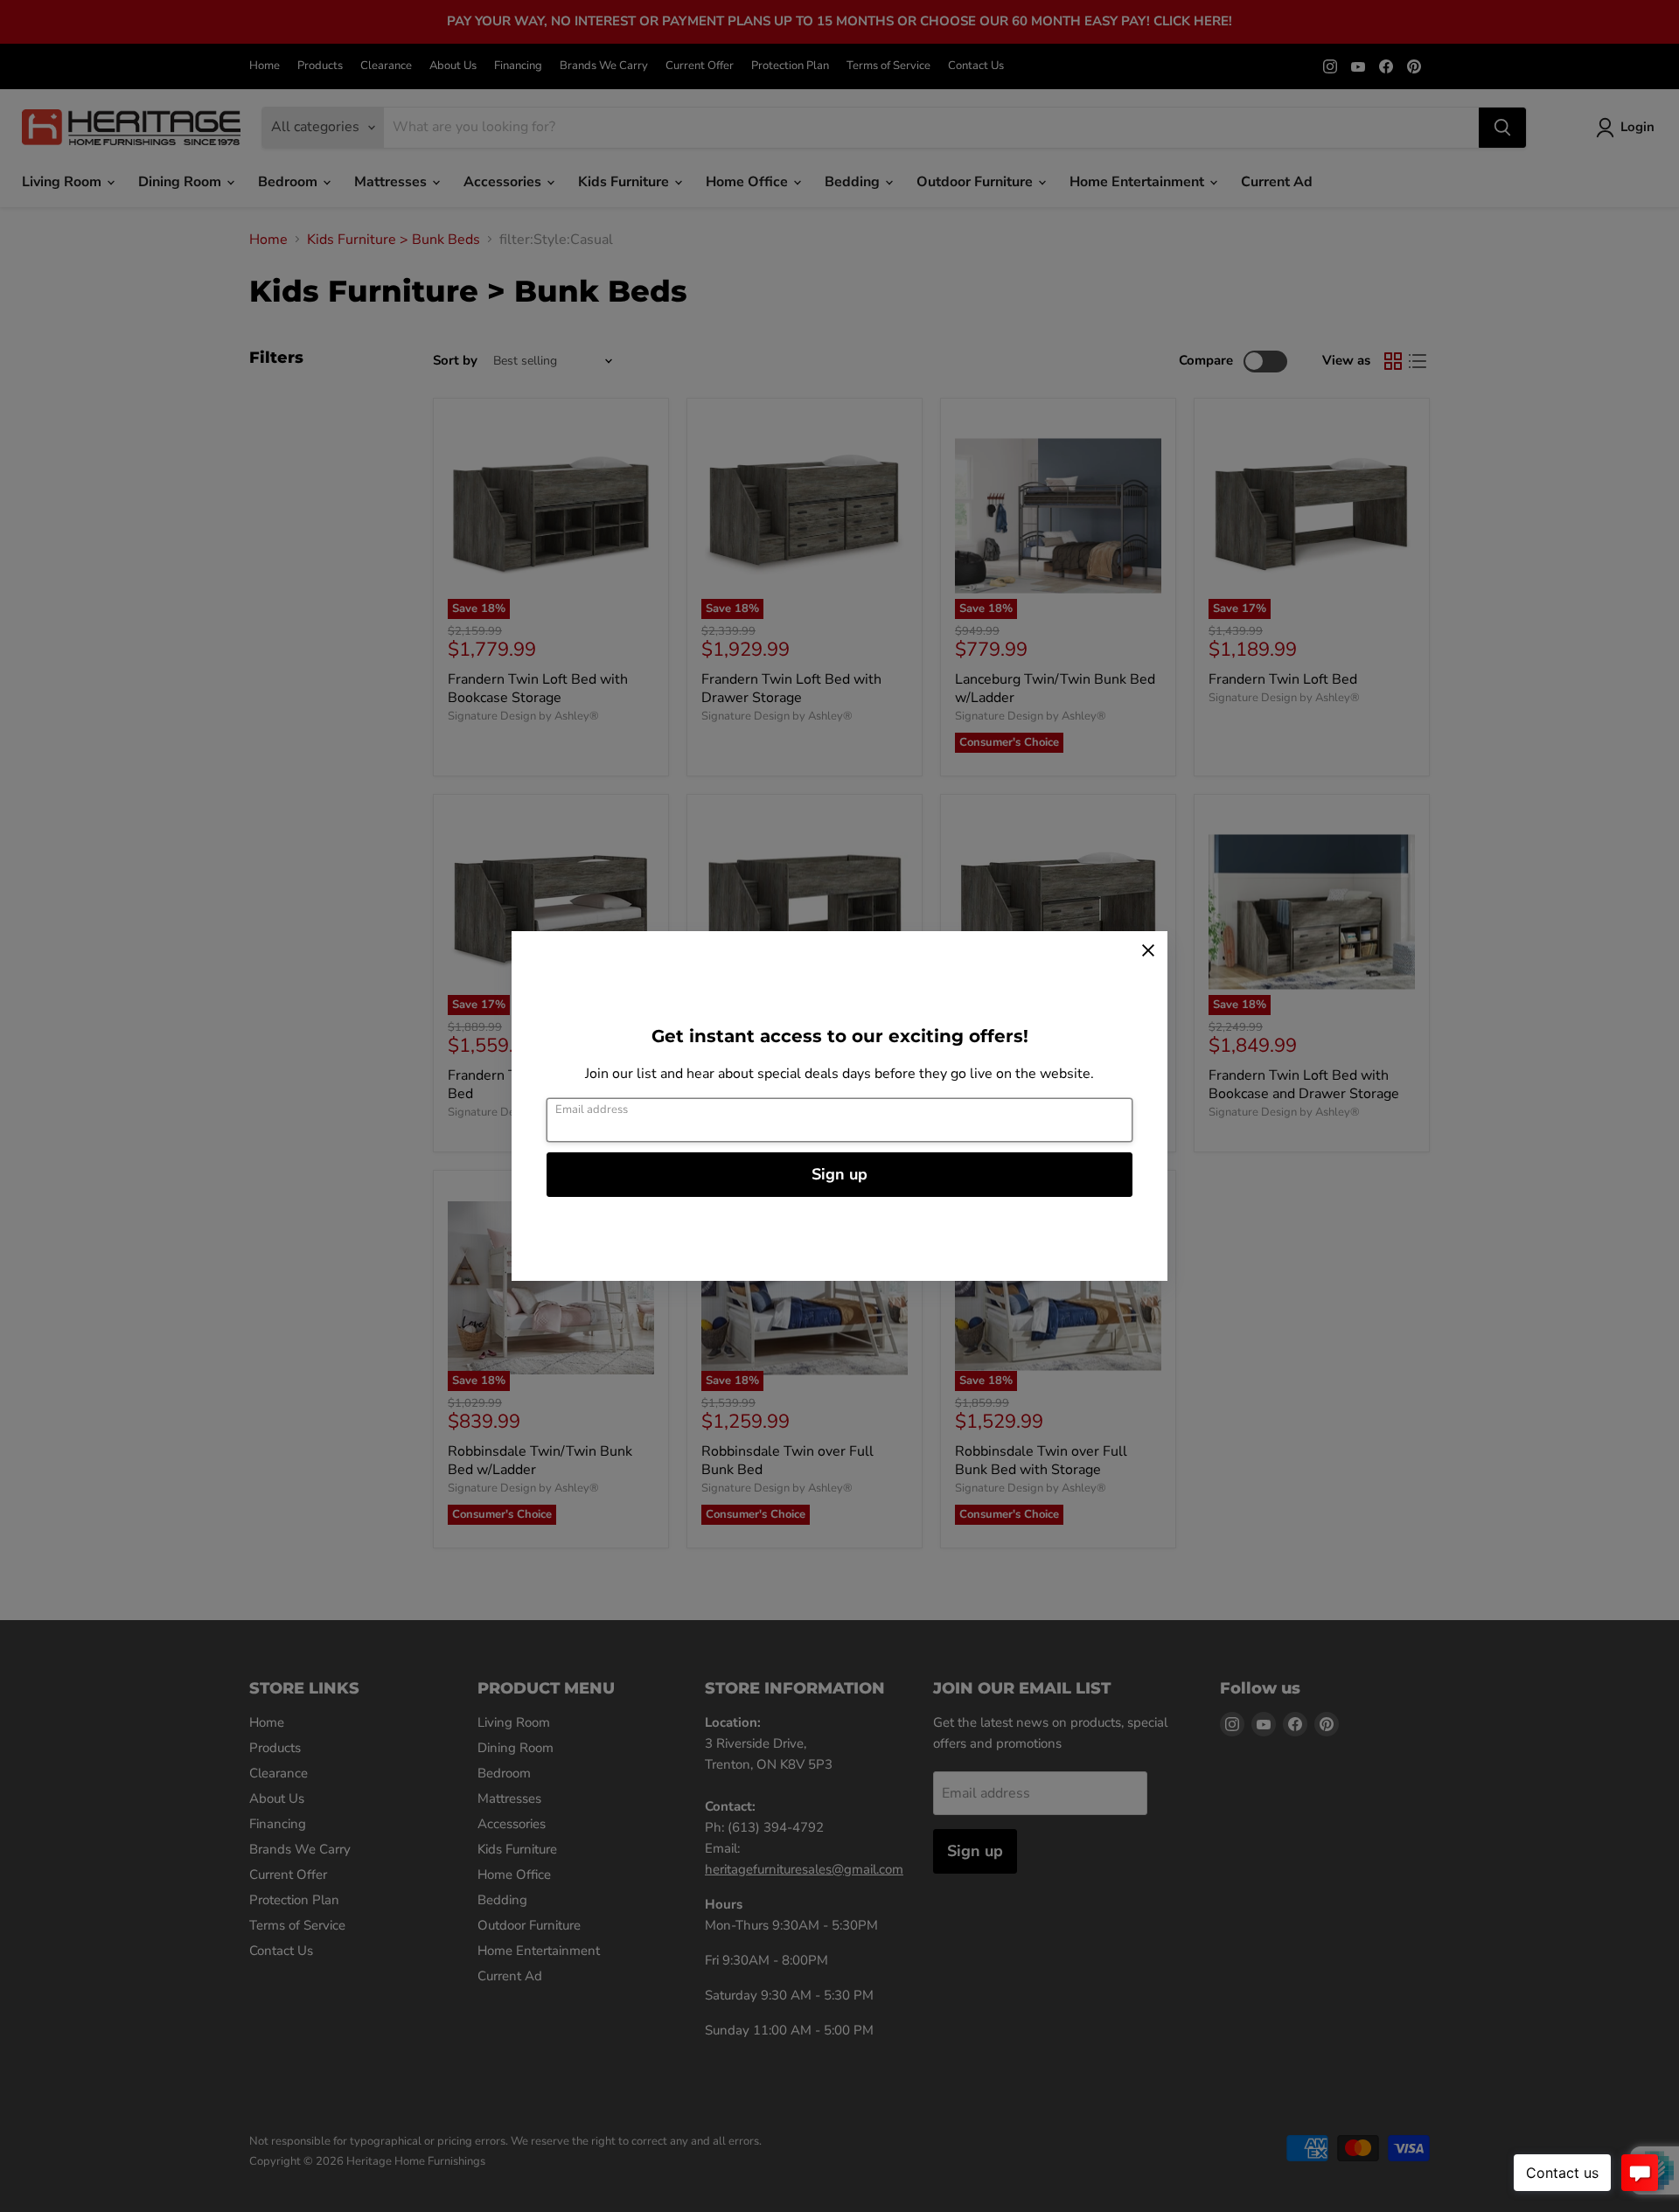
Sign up (839, 1174)
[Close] (1148, 950)
